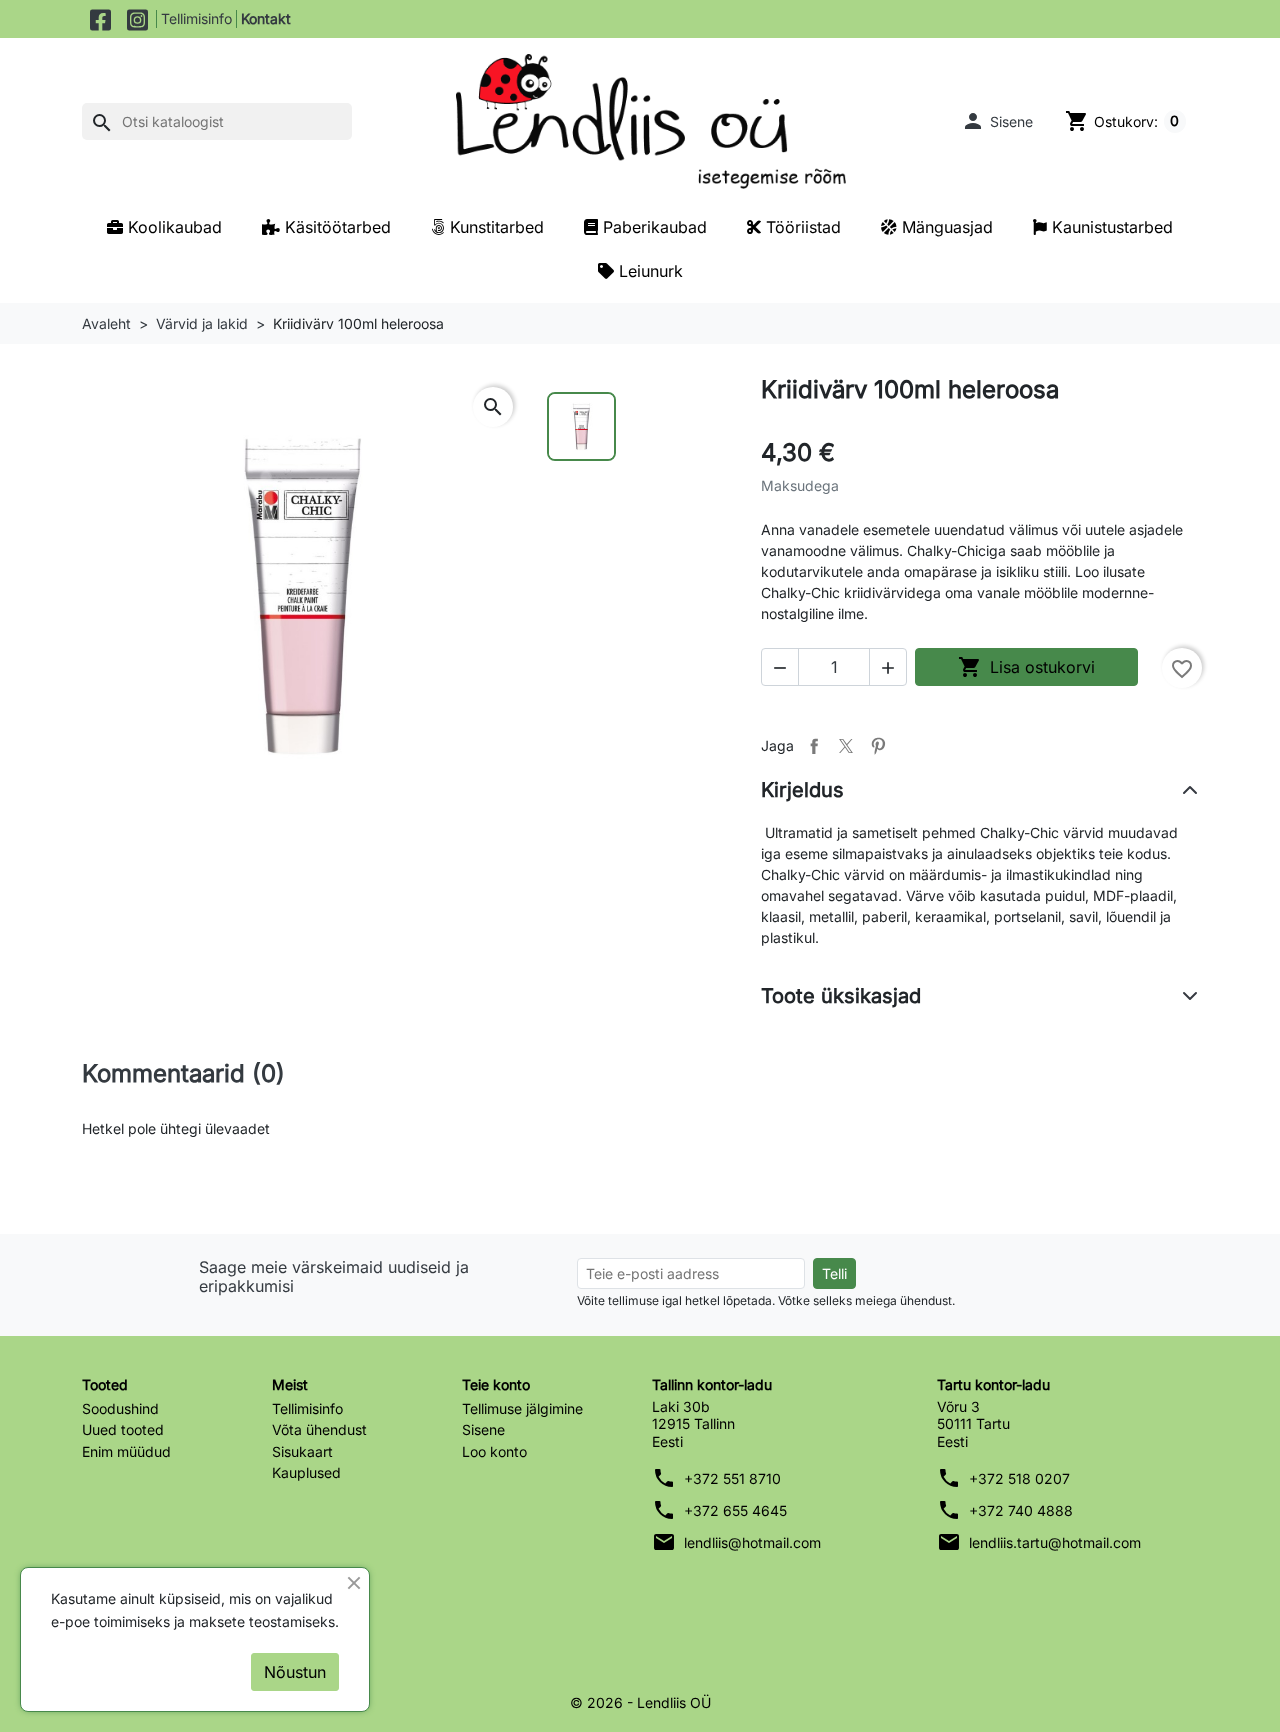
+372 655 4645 (735, 1510)
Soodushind (120, 1408)
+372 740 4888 (1021, 1510)
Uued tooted (123, 1429)
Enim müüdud (126, 1451)
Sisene (483, 1429)
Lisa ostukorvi (1026, 667)
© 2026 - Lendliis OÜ (640, 1702)
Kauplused (306, 1472)
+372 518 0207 (1019, 1478)
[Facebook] (100, 19)
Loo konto (494, 1451)
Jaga (814, 746)
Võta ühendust (319, 1429)
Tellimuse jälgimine (522, 1408)
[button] (997, 121)
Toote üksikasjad (841, 996)
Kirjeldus (802, 790)
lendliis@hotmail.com (752, 1542)
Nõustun (295, 1672)
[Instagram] (137, 19)
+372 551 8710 (732, 1478)
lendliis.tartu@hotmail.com (1055, 1542)
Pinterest (878, 746)
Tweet (846, 746)
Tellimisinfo (196, 18)
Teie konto (496, 1384)
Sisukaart (302, 1451)
